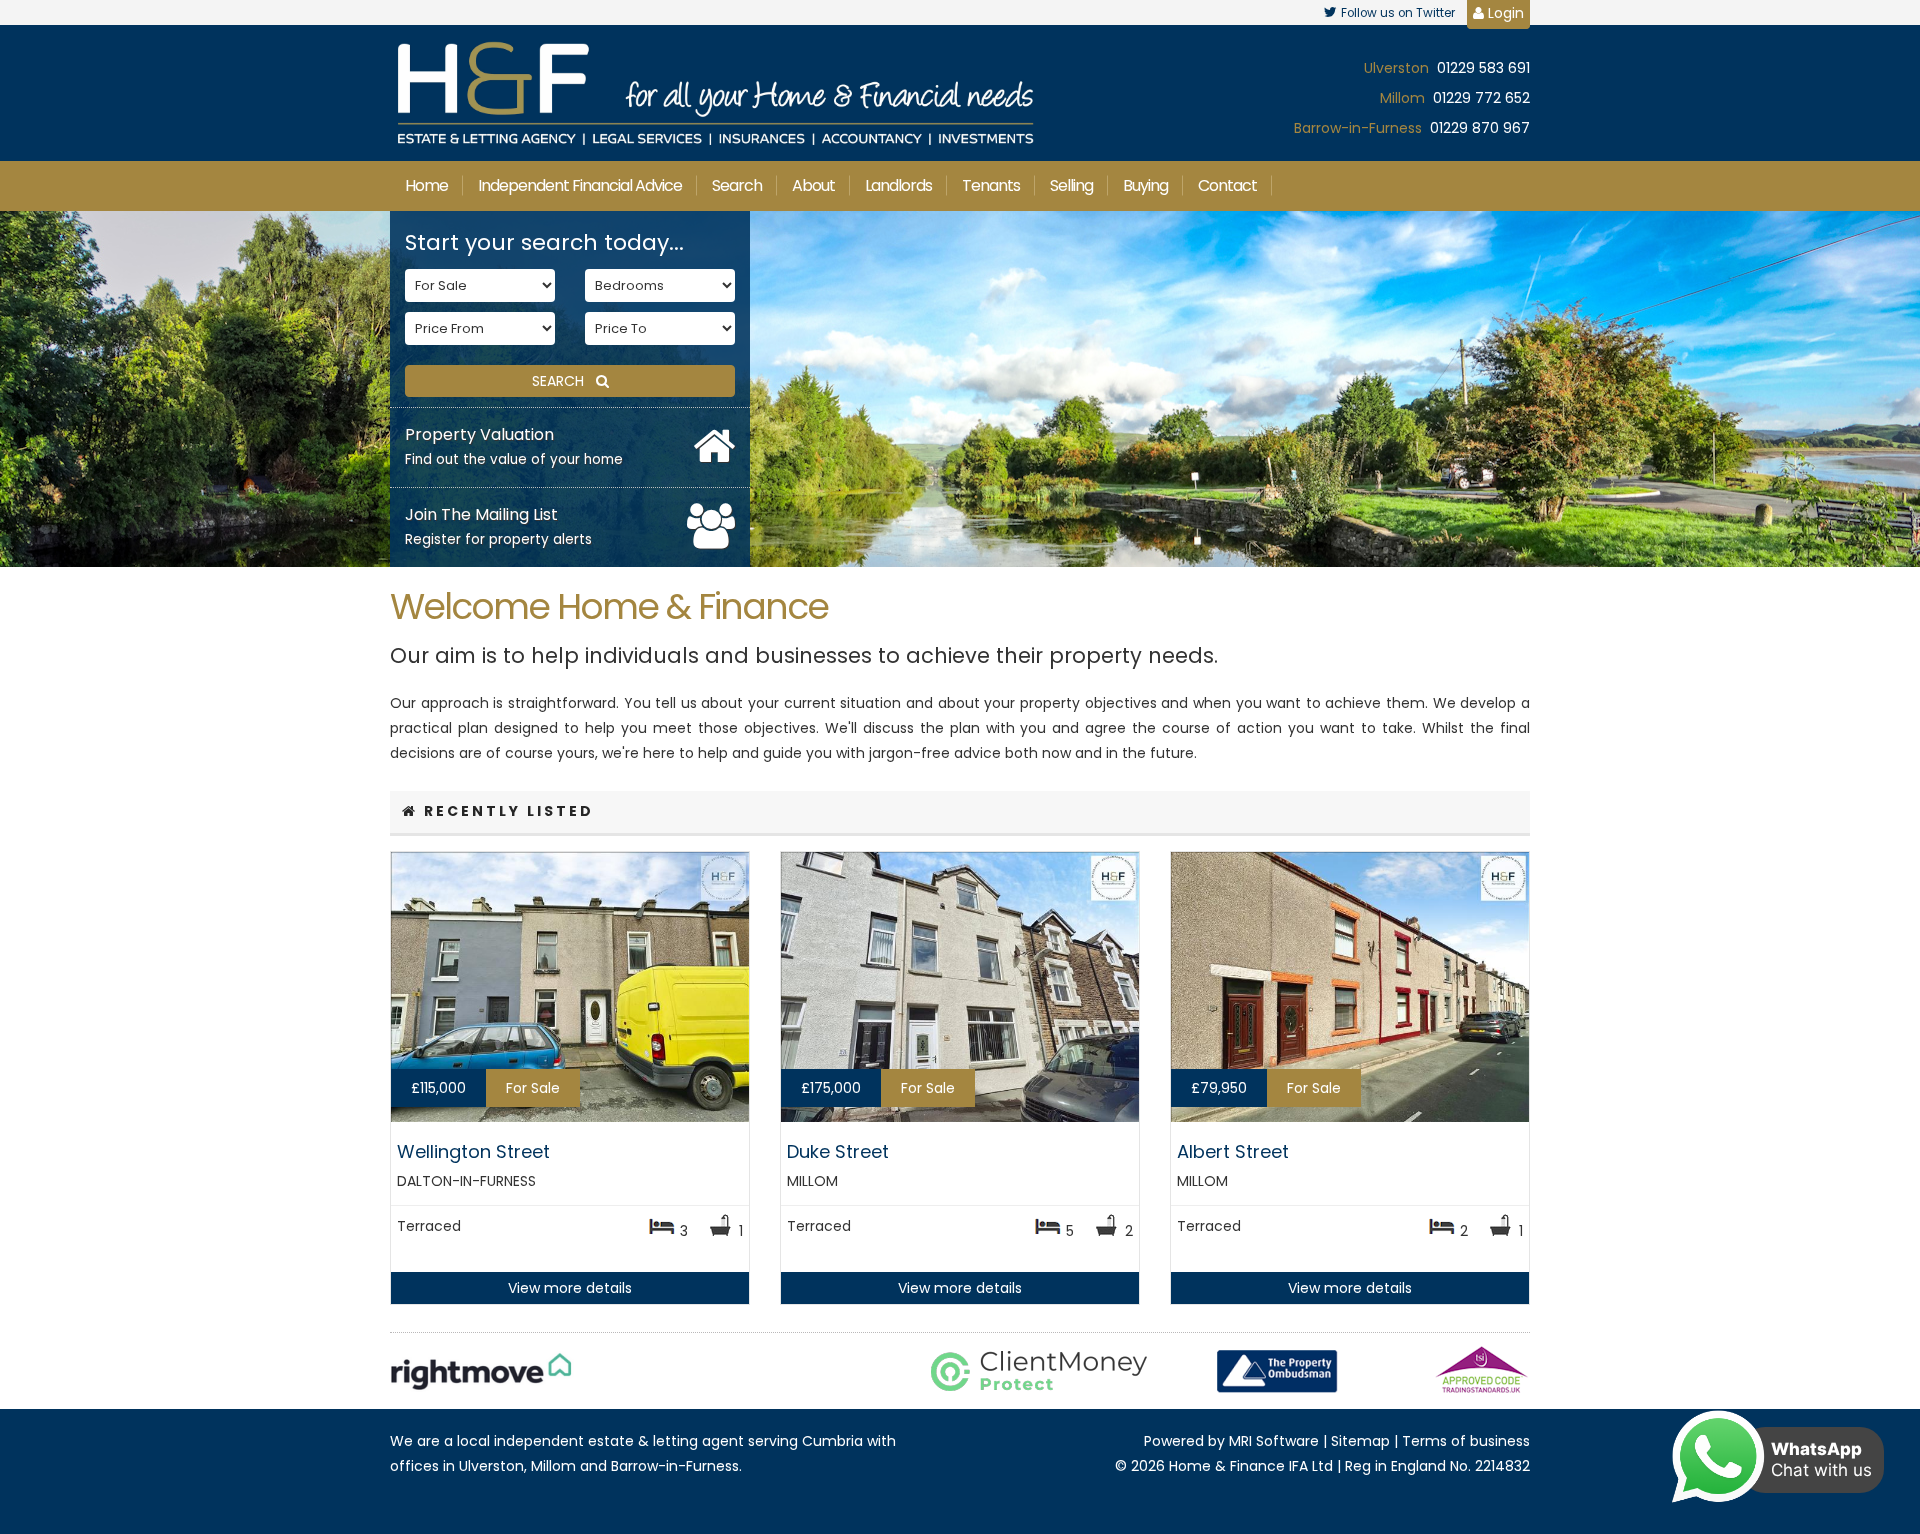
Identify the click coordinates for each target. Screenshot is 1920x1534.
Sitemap (1360, 1441)
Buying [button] (1145, 185)
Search (737, 185)
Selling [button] (1071, 185)
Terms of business (1466, 1441)
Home (426, 185)
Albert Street (1233, 1151)
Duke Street (838, 1151)
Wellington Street (473, 1151)
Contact (1227, 185)
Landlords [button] (898, 185)
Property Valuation (514, 446)
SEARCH (564, 381)
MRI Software (1274, 1441)
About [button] (813, 185)
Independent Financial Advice (580, 185)
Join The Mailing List (498, 526)
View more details (570, 1288)
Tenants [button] (991, 185)
